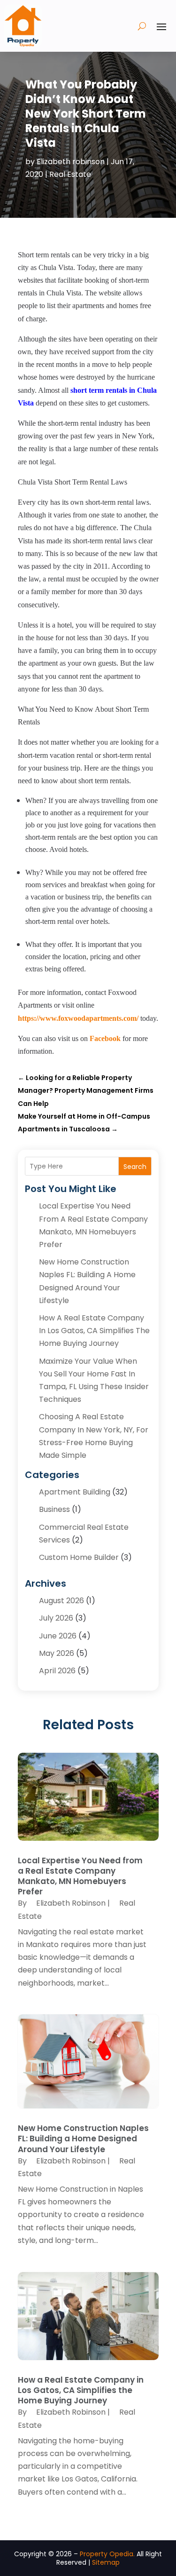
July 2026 (56, 1618)
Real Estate (70, 174)
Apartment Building (75, 1492)
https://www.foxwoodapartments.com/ (78, 1018)
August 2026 (61, 1601)
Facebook (105, 1038)
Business (54, 1509)
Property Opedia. (107, 2554)
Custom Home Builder (79, 1557)
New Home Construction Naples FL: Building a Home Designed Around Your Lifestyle (83, 2139)
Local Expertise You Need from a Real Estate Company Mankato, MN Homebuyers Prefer (80, 1876)
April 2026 (57, 1671)
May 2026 (57, 1653)
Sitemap (106, 2562)
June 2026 (58, 1636)
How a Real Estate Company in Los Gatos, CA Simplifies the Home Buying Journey (94, 1331)
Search (135, 1167)
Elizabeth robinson (71, 162)
